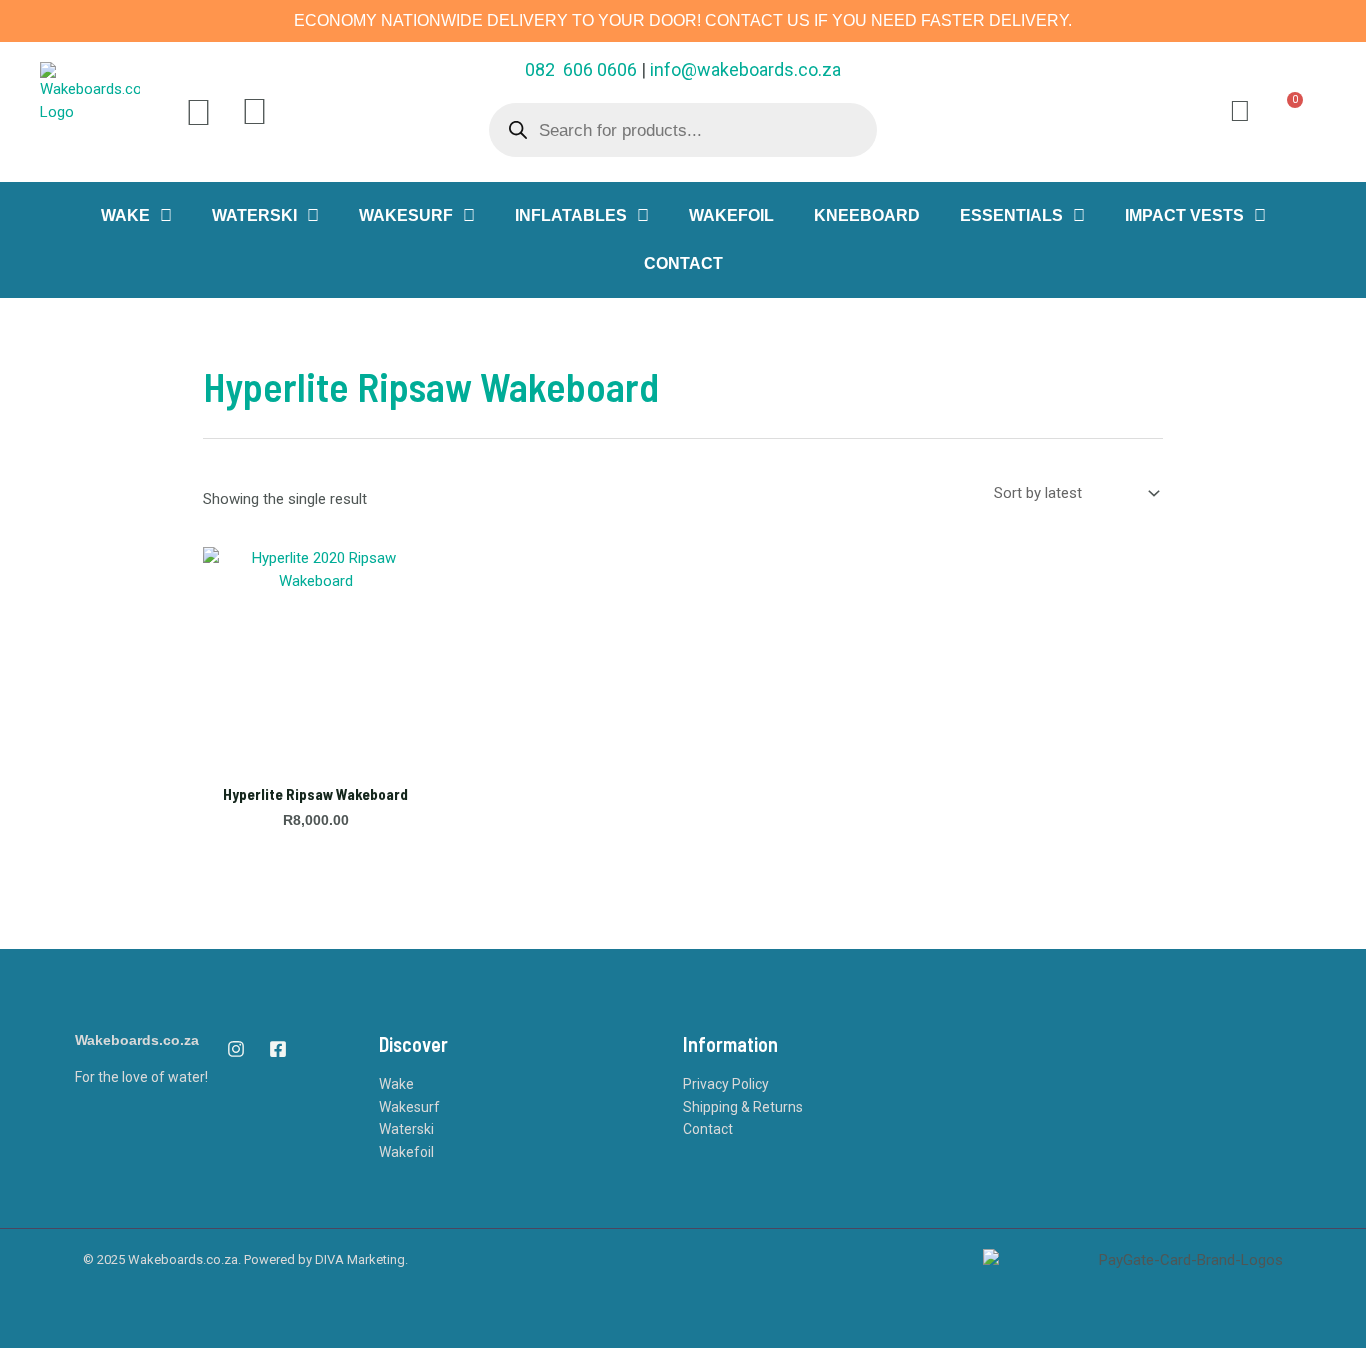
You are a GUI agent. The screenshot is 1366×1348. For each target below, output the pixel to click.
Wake (396, 1084)
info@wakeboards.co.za (745, 69)
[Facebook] (278, 1049)
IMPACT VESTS (1184, 215)
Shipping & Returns (743, 1107)
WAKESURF (406, 215)
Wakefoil (406, 1152)
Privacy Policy (726, 1084)
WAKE (125, 215)
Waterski (406, 1129)
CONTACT (683, 263)
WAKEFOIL (731, 215)
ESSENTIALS (1011, 215)
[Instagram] (236, 1049)
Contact (708, 1129)
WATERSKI (254, 215)
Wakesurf (409, 1107)
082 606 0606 (581, 69)
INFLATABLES (571, 215)
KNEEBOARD (867, 215)
